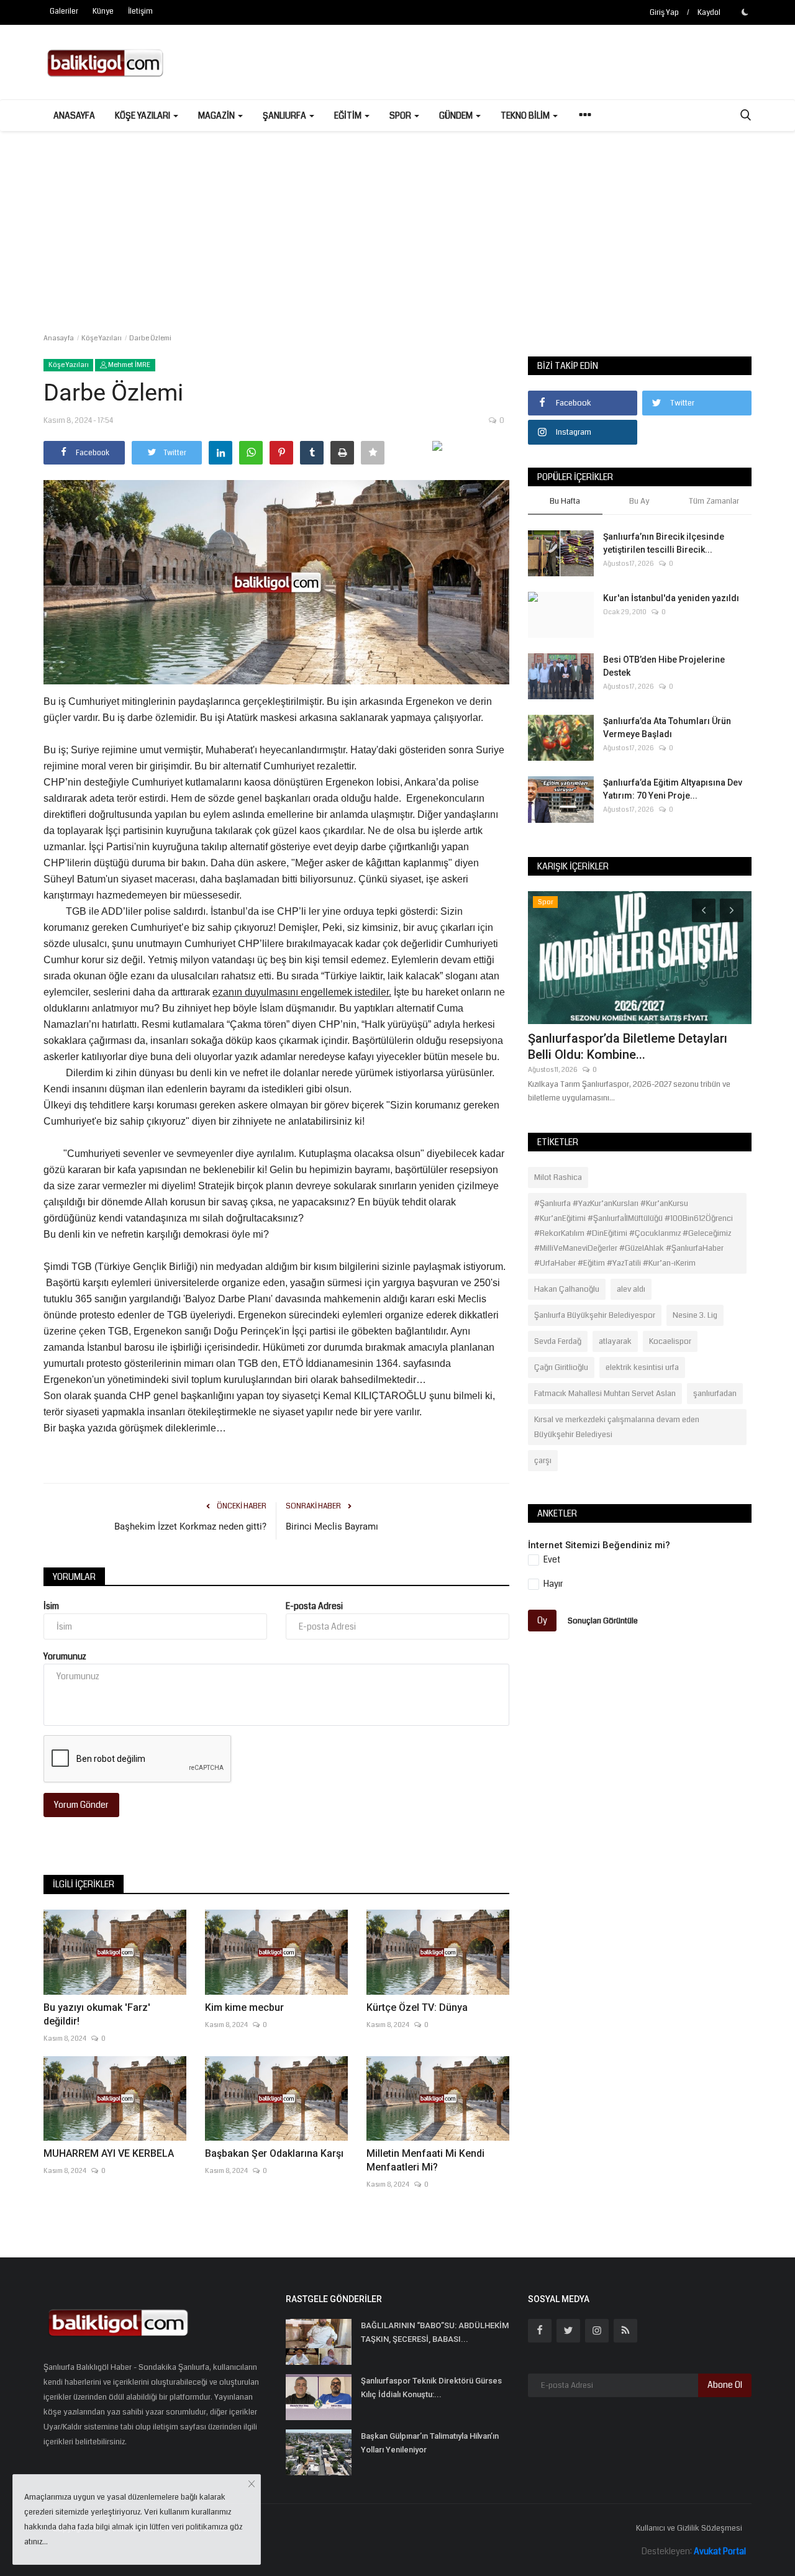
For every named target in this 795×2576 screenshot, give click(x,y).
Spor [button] (401, 116)
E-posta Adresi (314, 1606)
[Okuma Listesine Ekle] (373, 453)
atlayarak (615, 1341)
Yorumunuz (65, 1656)
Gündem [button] (457, 116)
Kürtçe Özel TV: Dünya (417, 2007)
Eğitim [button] (349, 116)
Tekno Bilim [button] (526, 116)
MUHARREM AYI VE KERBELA (109, 2153)
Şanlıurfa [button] (285, 116)
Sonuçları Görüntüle (603, 1620)
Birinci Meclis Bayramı (332, 1526)
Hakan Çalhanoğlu (567, 1289)
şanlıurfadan (715, 1394)
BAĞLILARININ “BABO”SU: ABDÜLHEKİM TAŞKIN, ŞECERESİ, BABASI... (435, 2332)
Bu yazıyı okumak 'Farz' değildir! (97, 2014)
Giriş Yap (664, 13)
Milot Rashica (558, 1177)
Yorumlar (74, 1577)
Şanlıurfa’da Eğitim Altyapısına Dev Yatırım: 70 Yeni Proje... (673, 789)
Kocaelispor (670, 1341)
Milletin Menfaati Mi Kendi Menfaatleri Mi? (425, 2160)
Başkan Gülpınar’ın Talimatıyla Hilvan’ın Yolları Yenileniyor (430, 2443)
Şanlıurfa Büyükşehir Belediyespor (595, 1315)
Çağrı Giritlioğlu (561, 1367)
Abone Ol (725, 2385)
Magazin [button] (217, 116)
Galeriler (64, 11)
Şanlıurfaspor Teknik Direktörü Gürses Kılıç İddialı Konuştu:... (431, 2388)
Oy (542, 1620)
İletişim (140, 11)
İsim (51, 1606)
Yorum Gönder (81, 1805)
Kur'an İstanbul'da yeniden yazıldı (671, 598)
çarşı (543, 1461)
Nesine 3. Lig (695, 1315)
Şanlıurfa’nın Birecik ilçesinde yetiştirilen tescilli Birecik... (664, 543)
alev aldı (631, 1289)
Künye (103, 11)
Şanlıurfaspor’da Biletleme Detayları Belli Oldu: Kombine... (628, 1046)
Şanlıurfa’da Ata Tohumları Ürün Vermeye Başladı (667, 728)
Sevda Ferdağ (558, 1341)
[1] (745, 12)
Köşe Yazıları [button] (143, 116)
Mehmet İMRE (129, 365)
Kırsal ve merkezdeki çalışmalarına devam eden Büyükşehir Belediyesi (617, 1427)
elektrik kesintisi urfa (642, 1367)
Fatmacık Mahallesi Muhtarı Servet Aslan (605, 1394)
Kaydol (709, 13)
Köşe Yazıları (102, 338)
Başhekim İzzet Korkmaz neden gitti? (190, 1526)
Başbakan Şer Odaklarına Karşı (274, 2153)
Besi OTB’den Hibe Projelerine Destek (664, 666)
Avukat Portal (720, 2551)
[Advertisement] (397, 224)
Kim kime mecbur (244, 2007)
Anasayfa (74, 116)
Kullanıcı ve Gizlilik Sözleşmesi (689, 2528)
